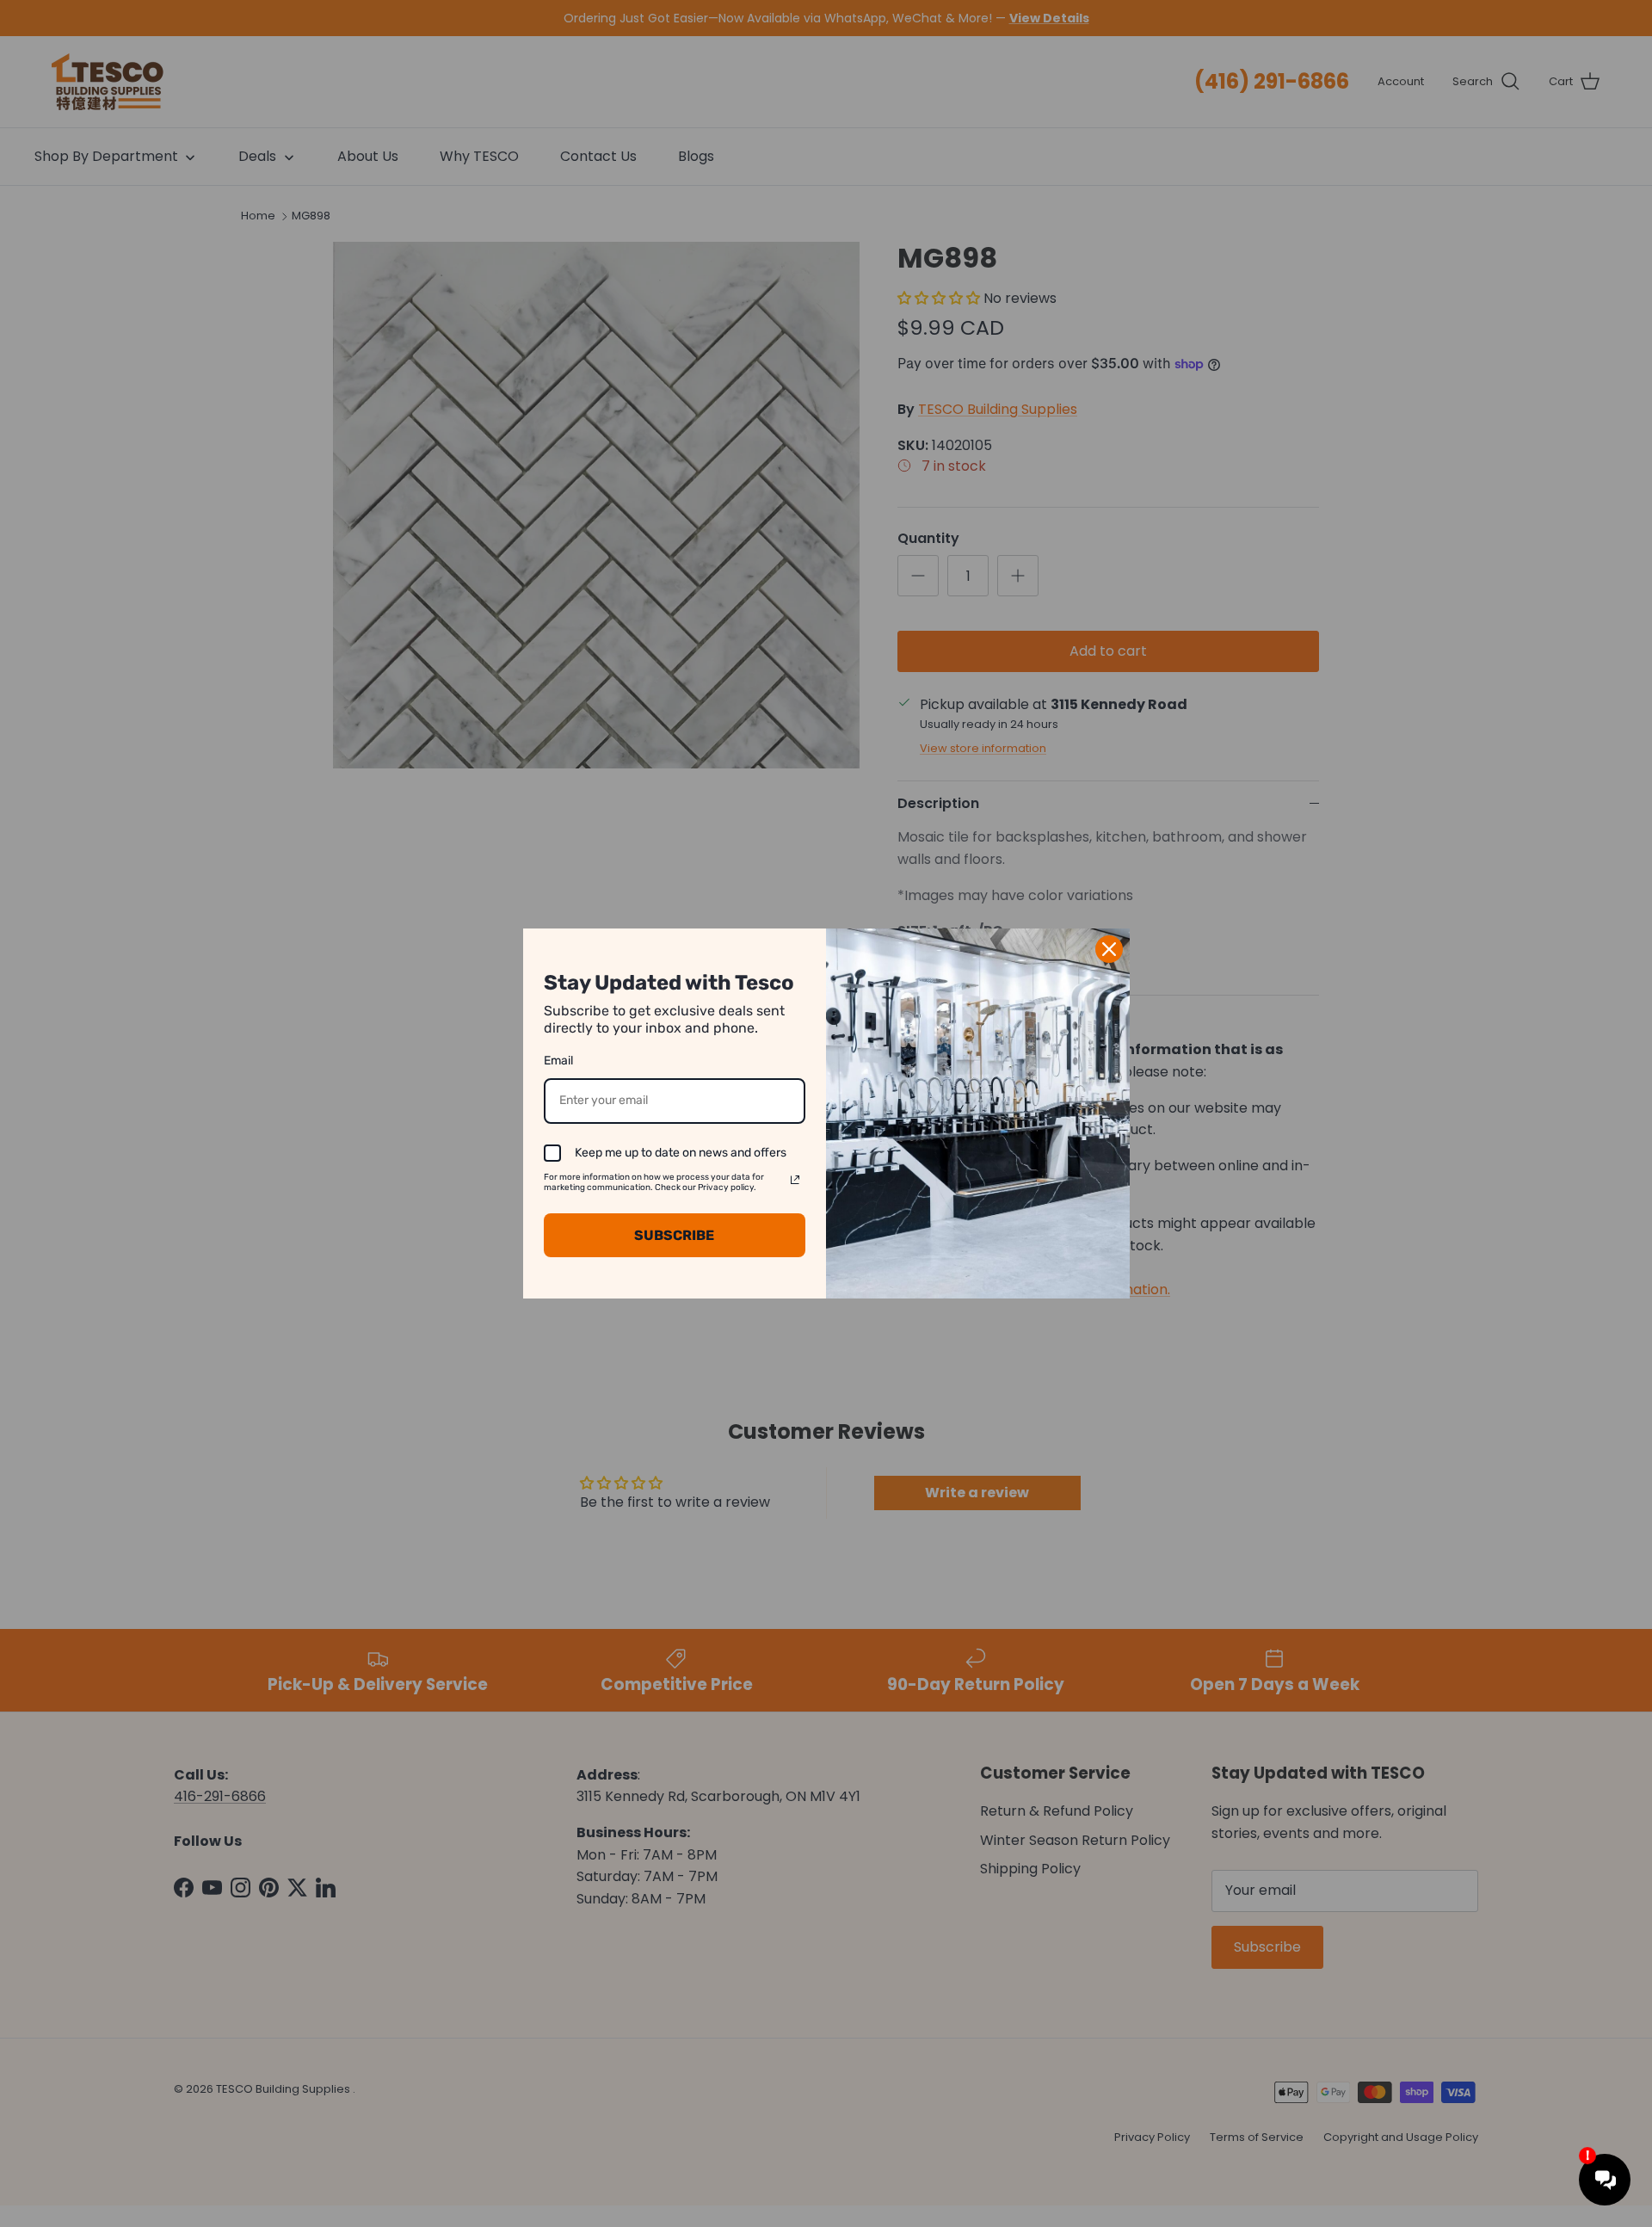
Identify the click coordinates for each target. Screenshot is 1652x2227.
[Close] (1109, 949)
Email (558, 1061)
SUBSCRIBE (674, 1235)
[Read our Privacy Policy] (795, 1180)
